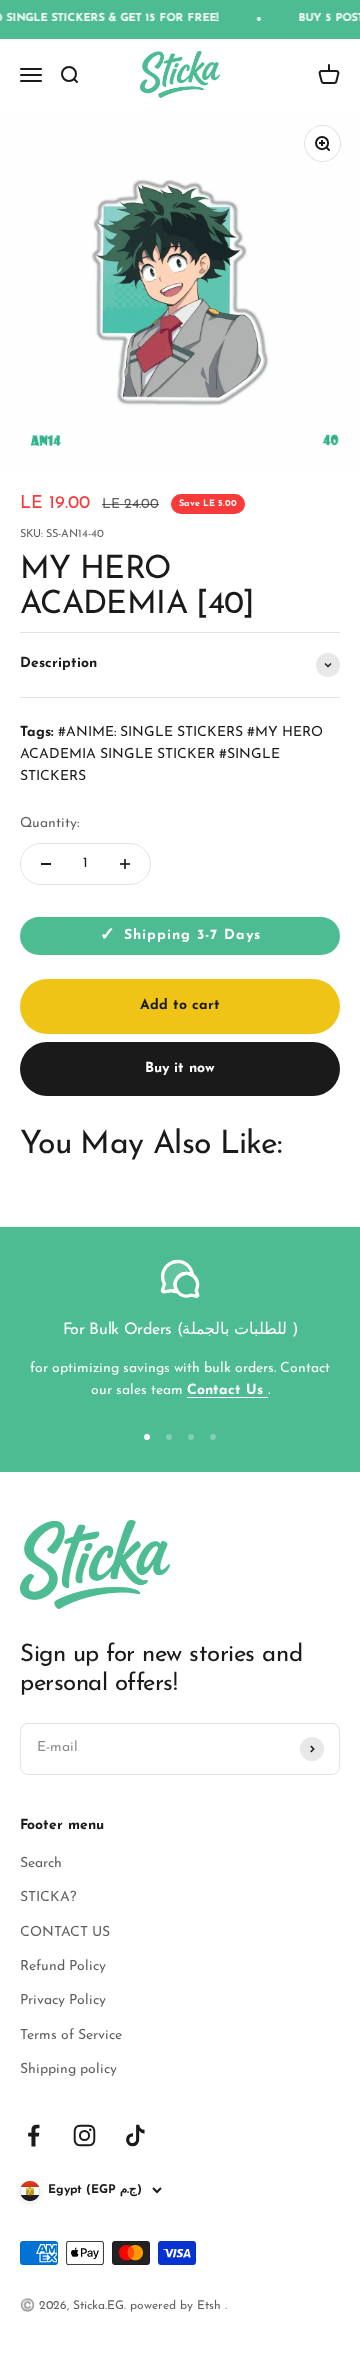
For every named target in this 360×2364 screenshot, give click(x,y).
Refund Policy (63, 1966)
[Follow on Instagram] (84, 2135)
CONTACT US (65, 1932)
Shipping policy (68, 2069)
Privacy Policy (63, 2000)
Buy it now (180, 1068)
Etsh (211, 2306)
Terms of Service (71, 2035)
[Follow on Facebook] (33, 2135)
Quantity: (49, 823)
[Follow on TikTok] (135, 2135)
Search (41, 1863)
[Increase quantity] (125, 864)
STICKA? (48, 1897)
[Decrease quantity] (46, 864)
